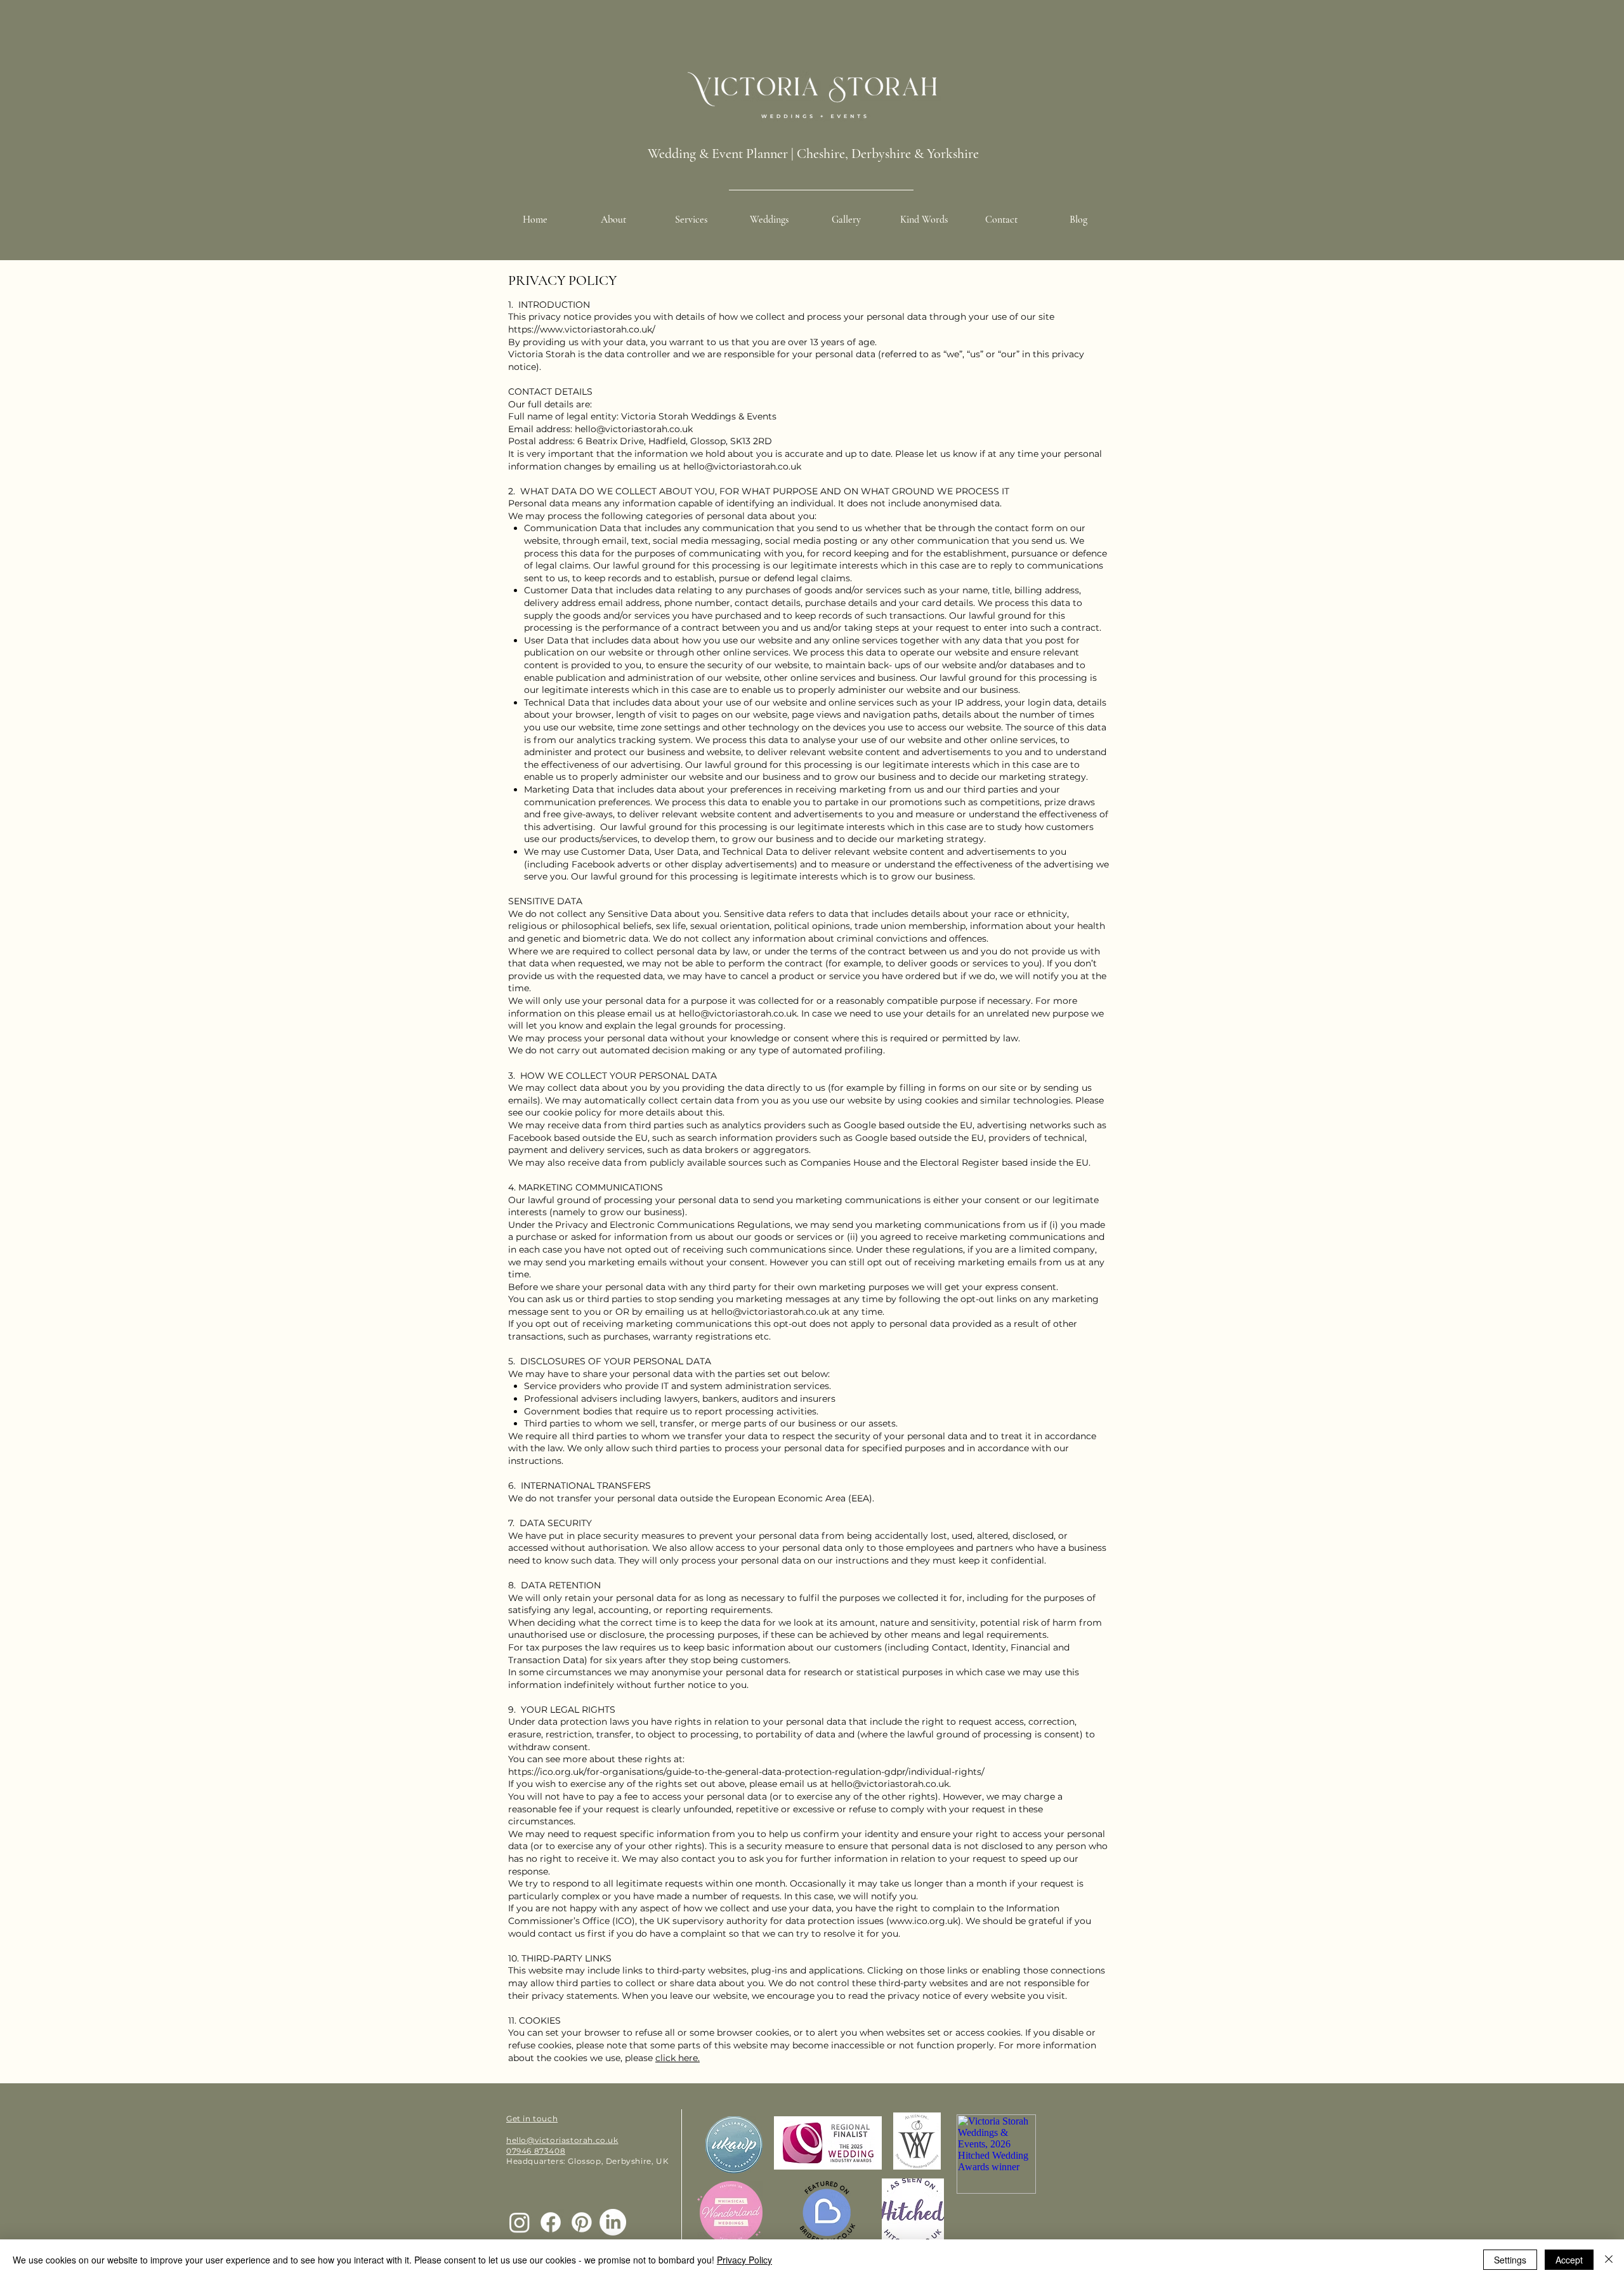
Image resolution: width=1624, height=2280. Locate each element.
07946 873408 (536, 2151)
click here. (678, 2058)
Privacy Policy (744, 2260)
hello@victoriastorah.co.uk (634, 429)
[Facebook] (551, 2222)
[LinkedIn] (613, 2222)
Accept (1569, 2260)
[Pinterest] (582, 2222)
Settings (1510, 2260)
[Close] (1609, 2260)
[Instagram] (520, 2222)
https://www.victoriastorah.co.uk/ (582, 329)
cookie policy (571, 1112)
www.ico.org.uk (924, 1921)
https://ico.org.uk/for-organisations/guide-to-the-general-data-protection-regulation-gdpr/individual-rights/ (746, 1772)
